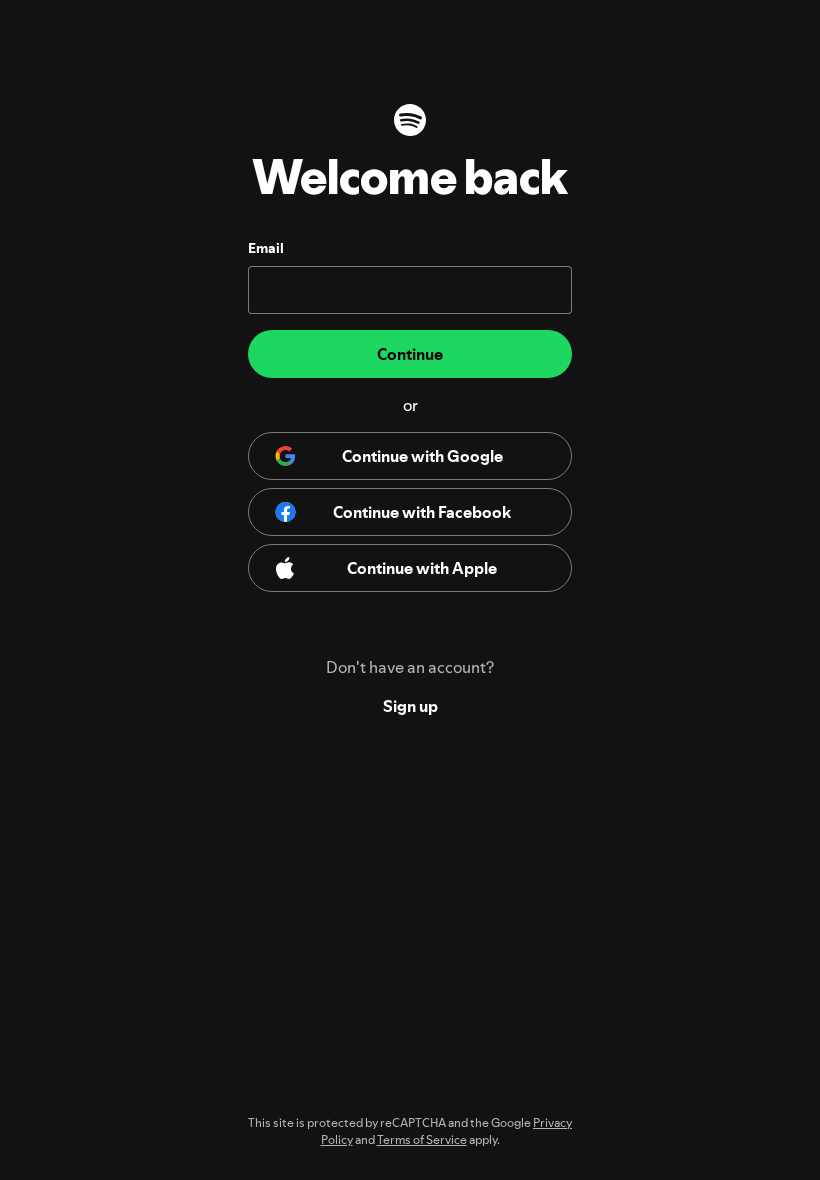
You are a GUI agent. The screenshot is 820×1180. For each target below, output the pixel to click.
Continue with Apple (422, 568)
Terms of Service (422, 1139)
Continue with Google (422, 456)
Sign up (410, 706)
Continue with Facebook (422, 512)
